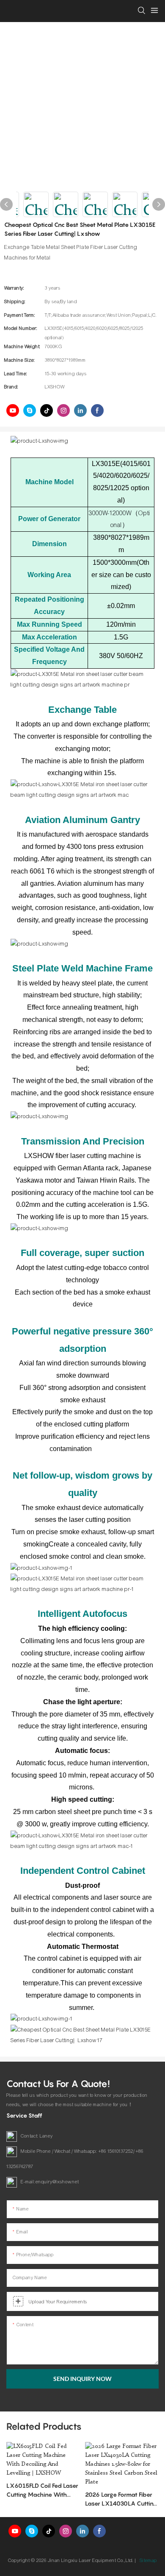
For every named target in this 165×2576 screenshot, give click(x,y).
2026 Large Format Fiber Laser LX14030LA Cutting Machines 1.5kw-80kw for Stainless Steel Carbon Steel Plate (121, 2499)
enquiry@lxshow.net (57, 2182)
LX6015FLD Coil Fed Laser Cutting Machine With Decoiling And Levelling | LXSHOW (42, 2490)
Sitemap (148, 2560)
